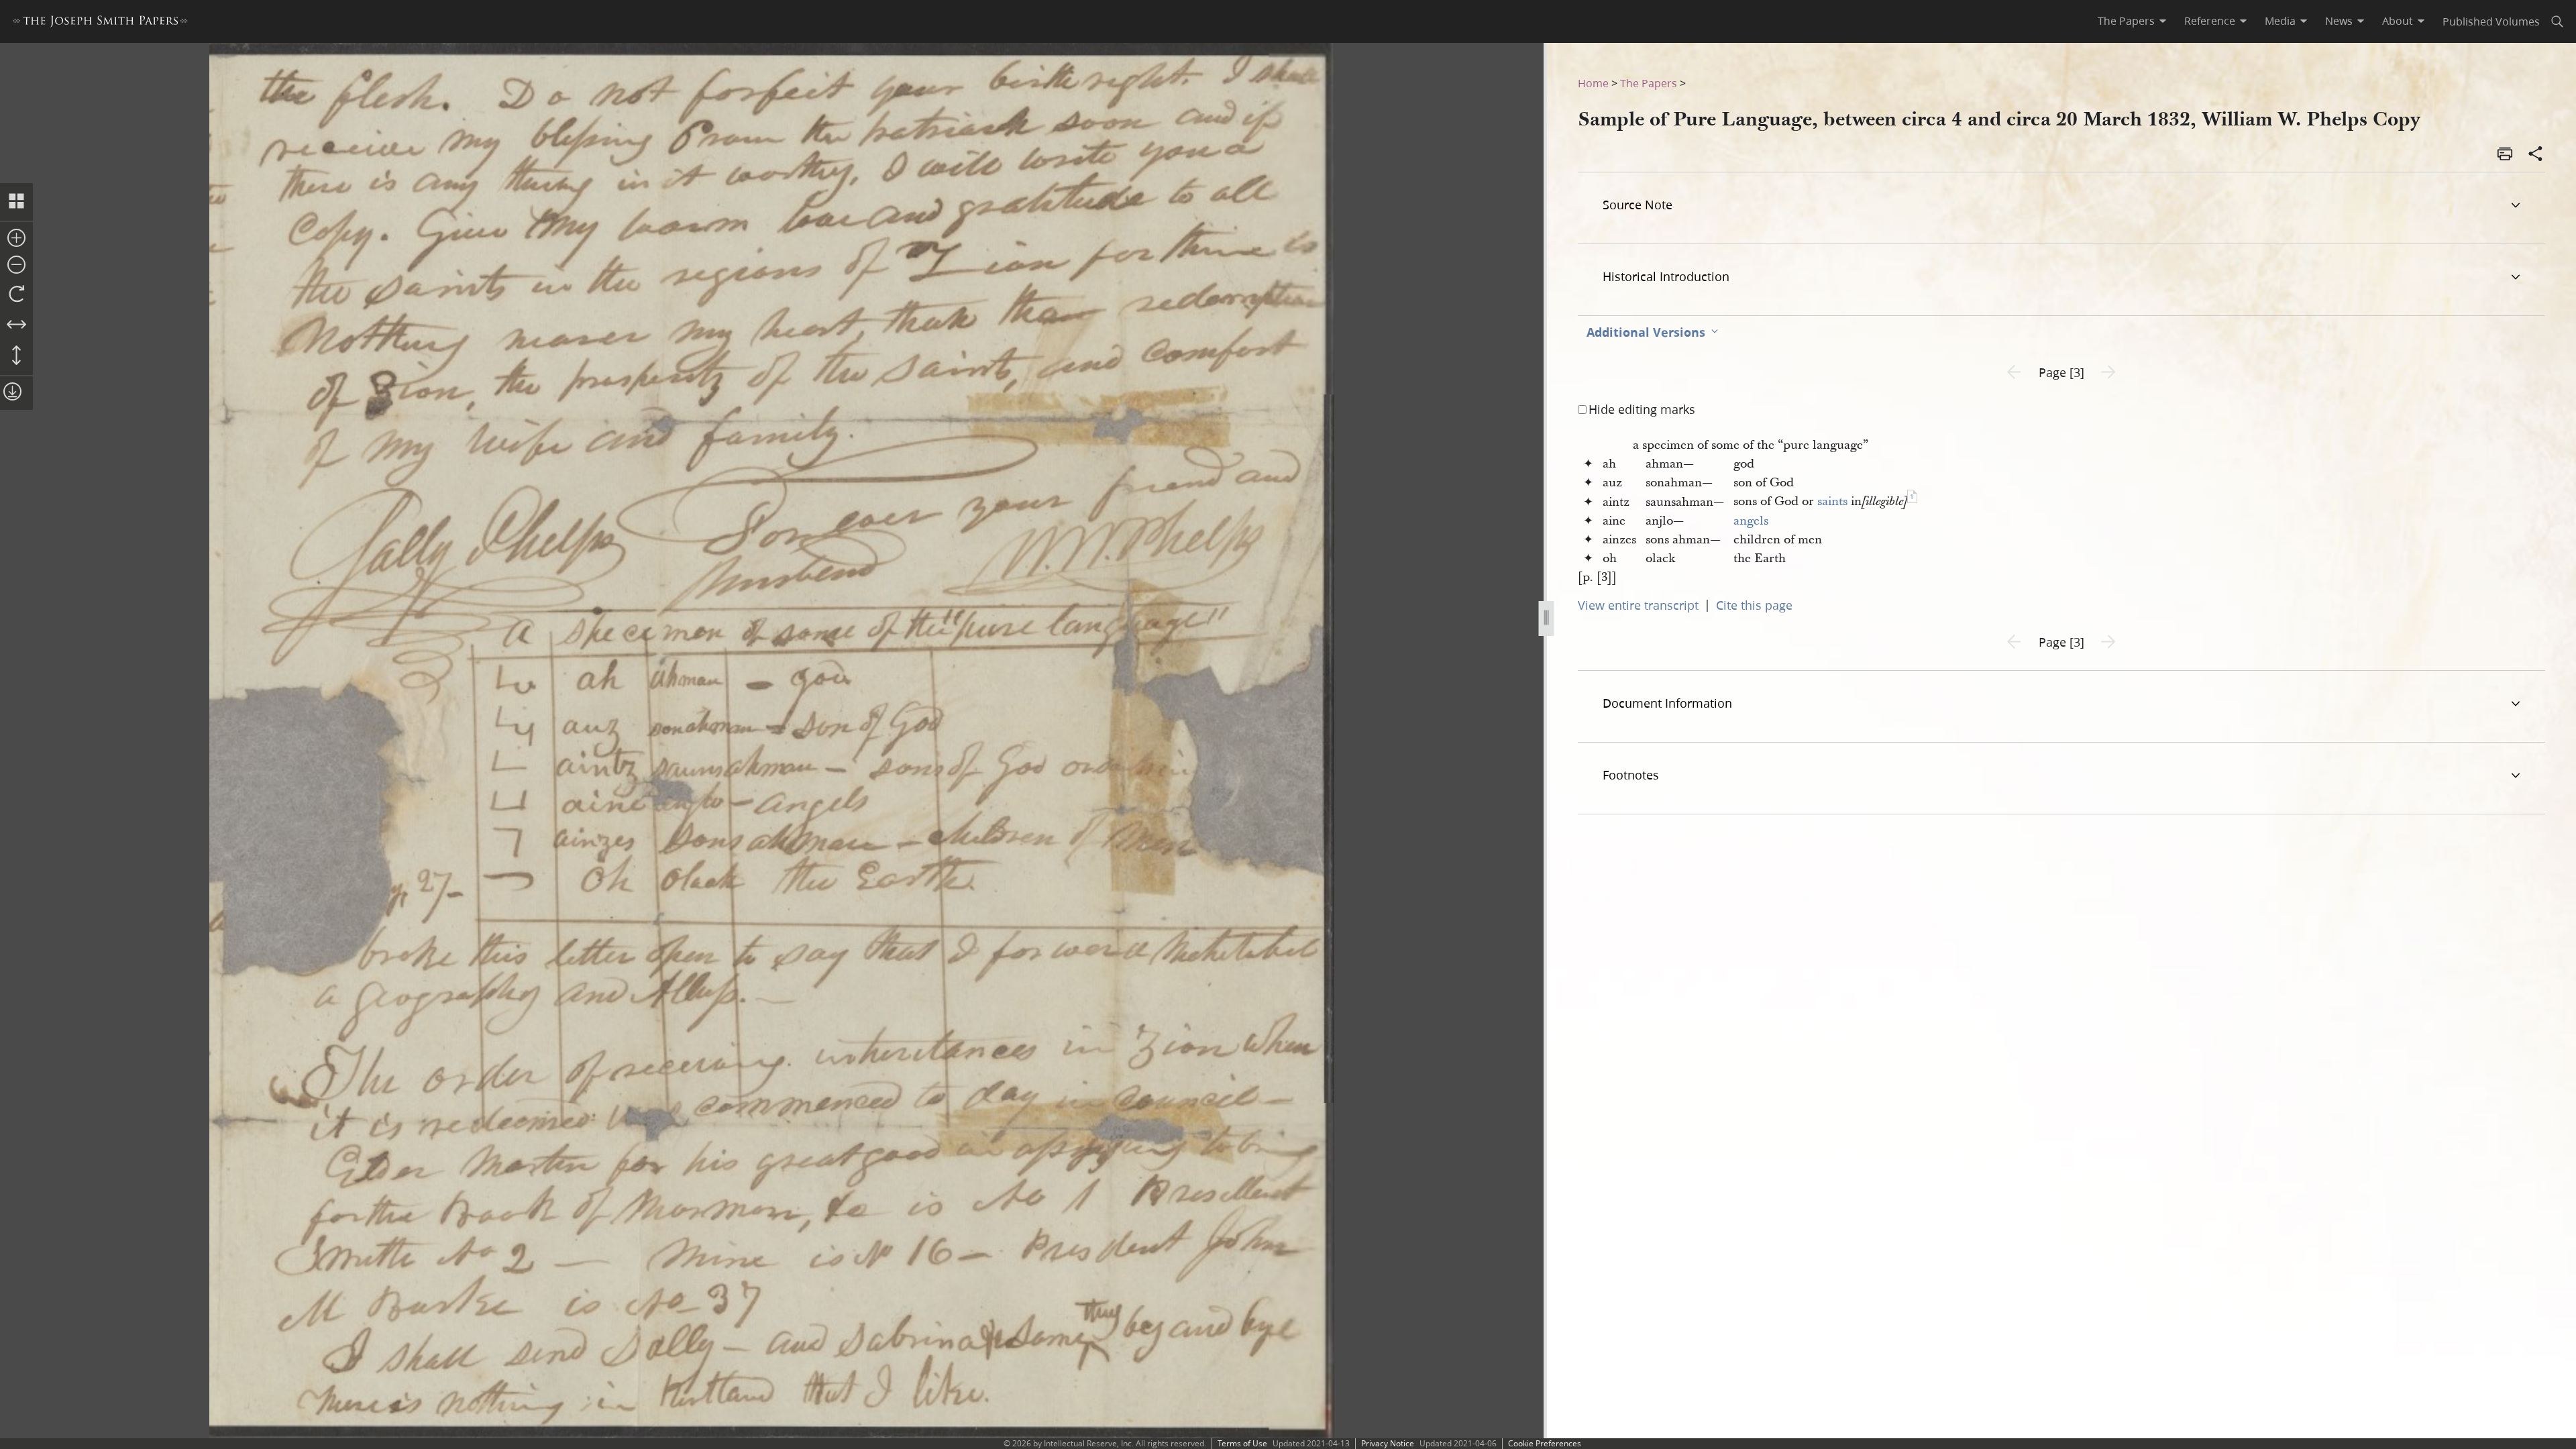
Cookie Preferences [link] (1545, 1443)
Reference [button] (2210, 21)
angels (1751, 521)
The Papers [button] (2126, 21)
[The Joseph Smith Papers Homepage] (100, 23)
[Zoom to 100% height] (16, 356)
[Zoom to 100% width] (16, 325)
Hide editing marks (1642, 409)
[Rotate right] (16, 294)
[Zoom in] (16, 239)
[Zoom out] (16, 266)
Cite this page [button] (1754, 605)
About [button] (2398, 21)
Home (1593, 83)
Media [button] (2280, 21)
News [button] (2339, 21)
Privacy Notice (1388, 1443)
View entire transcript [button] (1638, 605)
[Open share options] (2536, 155)
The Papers (1649, 83)
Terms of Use (1242, 1443)
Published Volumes (2491, 21)
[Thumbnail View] (16, 202)
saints (1832, 501)
